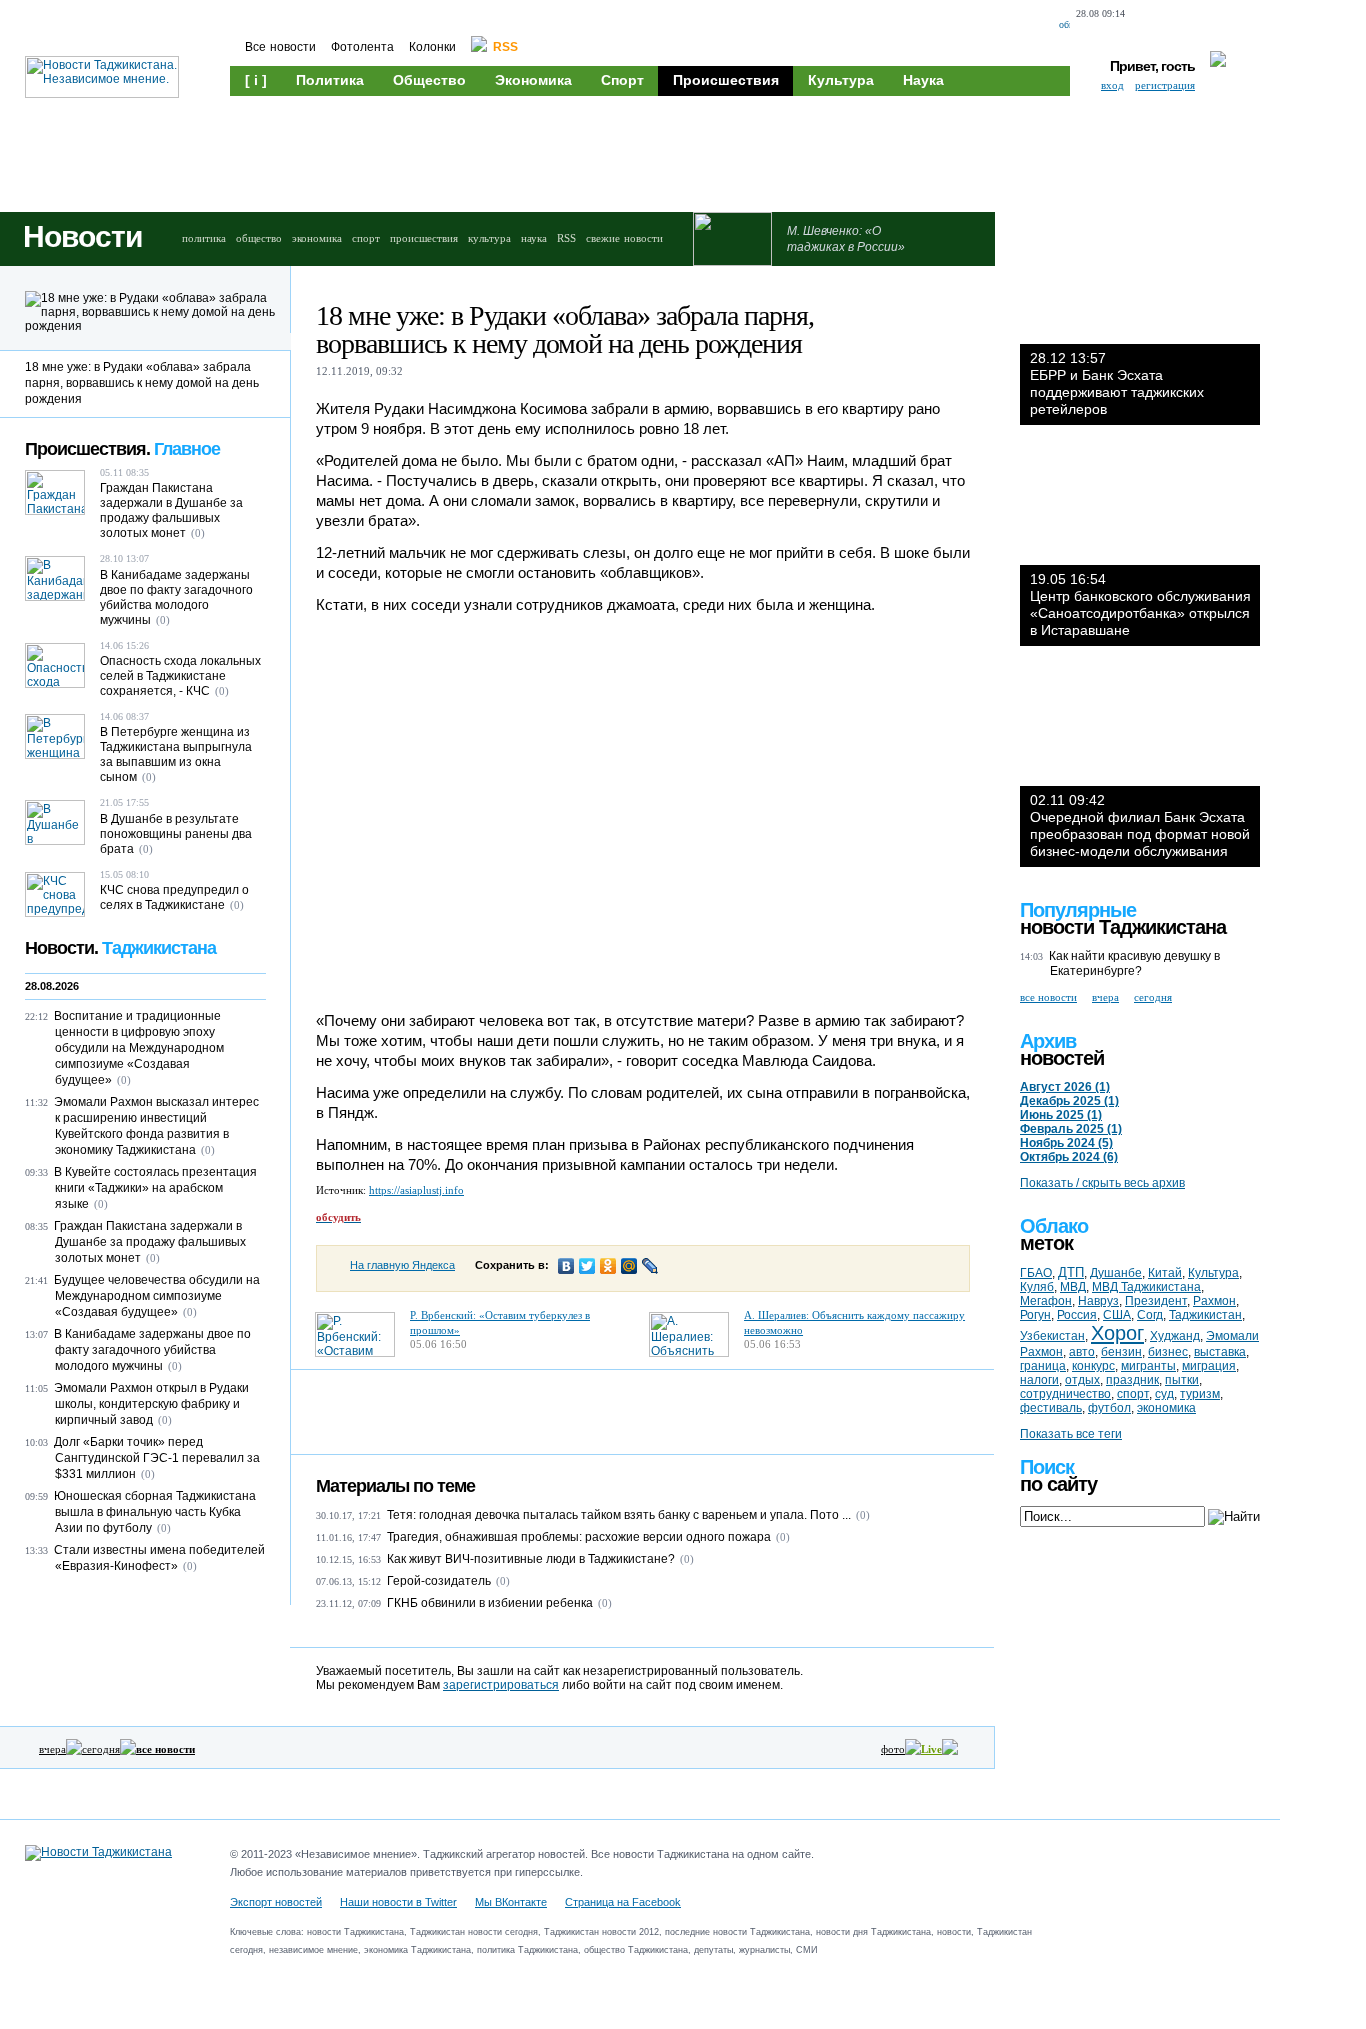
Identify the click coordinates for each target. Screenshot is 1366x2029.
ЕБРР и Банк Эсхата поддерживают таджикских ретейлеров (1117, 383)
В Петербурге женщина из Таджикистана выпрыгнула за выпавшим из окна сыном (176, 754)
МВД (1073, 1287)
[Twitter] (587, 1266)
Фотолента (362, 47)
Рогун (1035, 1315)
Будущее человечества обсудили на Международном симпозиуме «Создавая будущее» (157, 1296)
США (1117, 1315)
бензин (1121, 1352)
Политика (330, 80)
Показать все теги (1071, 1434)
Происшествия (726, 80)
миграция (1209, 1366)
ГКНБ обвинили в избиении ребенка (490, 1603)
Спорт (622, 80)
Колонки (432, 47)
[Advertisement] (610, 152)
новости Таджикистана (1123, 927)
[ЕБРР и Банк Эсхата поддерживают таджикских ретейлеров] (1140, 284)
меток (1046, 1243)
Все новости (280, 47)
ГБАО (1036, 1273)
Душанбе (1116, 1273)
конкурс (1093, 1366)
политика (204, 238)
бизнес (1168, 1352)
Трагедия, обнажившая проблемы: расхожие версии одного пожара (579, 1537)
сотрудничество (1065, 1394)
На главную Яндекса (402, 1265)
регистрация (1165, 85)
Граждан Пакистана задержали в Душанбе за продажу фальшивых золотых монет (171, 510)
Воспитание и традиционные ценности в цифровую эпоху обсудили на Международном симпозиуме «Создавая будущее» (139, 1048)
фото (893, 1749)
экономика (317, 238)
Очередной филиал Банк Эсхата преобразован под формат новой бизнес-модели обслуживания (1140, 825)
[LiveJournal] (650, 1266)
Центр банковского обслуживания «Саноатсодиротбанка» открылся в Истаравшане (1140, 604)
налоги (1039, 1380)
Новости (82, 236)
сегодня (101, 1749)
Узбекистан (1052, 1336)
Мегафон (1046, 1301)
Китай (1165, 1273)
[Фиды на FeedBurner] (1220, 25)
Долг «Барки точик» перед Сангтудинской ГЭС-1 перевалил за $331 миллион (157, 1458)
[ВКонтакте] (566, 1266)
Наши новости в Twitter (398, 1902)
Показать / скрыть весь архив (1102, 1183)
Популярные (1078, 910)
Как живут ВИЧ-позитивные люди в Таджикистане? (531, 1559)
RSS (566, 238)
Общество (429, 80)
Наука (923, 80)
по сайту (1058, 1484)
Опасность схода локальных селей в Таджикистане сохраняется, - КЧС (180, 676)
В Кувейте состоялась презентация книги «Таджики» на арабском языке (155, 1188)
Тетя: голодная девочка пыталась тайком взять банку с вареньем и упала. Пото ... (619, 1515)
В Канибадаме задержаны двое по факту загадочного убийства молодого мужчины (176, 597)
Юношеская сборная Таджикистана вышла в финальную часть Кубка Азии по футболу (155, 1512)
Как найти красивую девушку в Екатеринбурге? (1134, 963)
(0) (863, 1515)
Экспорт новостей (276, 1902)
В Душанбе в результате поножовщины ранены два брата (176, 834)
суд (1164, 1394)
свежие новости (624, 238)
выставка (1220, 1352)
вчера (52, 1749)
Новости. (120, 948)
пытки (1182, 1380)
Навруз (1098, 1301)
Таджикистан (1205, 1315)
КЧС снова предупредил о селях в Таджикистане (174, 897)
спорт (366, 238)
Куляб (1037, 1287)
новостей (1062, 1058)
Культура (841, 80)
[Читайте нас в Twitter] (1186, 25)
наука (534, 238)
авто (1082, 1352)
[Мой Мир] (629, 1266)
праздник (1132, 1380)
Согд (1150, 1315)
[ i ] (256, 80)
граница (1043, 1366)
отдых (1082, 1380)
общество (259, 238)
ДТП (1071, 1272)
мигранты (1148, 1366)
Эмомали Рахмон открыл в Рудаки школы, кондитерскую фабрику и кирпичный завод (151, 1404)
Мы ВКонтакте (511, 1902)
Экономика (533, 80)
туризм (1200, 1394)
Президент (1156, 1301)
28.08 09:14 (1100, 13)
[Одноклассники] (608, 1266)
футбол (1109, 1408)
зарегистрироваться (501, 1685)
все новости (1048, 997)
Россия (1077, 1315)
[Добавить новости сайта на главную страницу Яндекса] (1148, 25)
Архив (1048, 1041)
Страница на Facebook (623, 1902)
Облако (1054, 1226)
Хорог (1117, 1333)
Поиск (1047, 1467)
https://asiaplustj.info (416, 1190)
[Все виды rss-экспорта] (1254, 25)
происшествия (424, 238)
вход (1112, 85)
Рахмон (1214, 1301)
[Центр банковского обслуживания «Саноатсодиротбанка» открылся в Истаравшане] (1140, 505)
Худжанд (1175, 1336)
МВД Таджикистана (1146, 1287)
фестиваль (1051, 1408)
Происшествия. (122, 449)
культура (489, 238)
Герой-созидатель (439, 1581)
